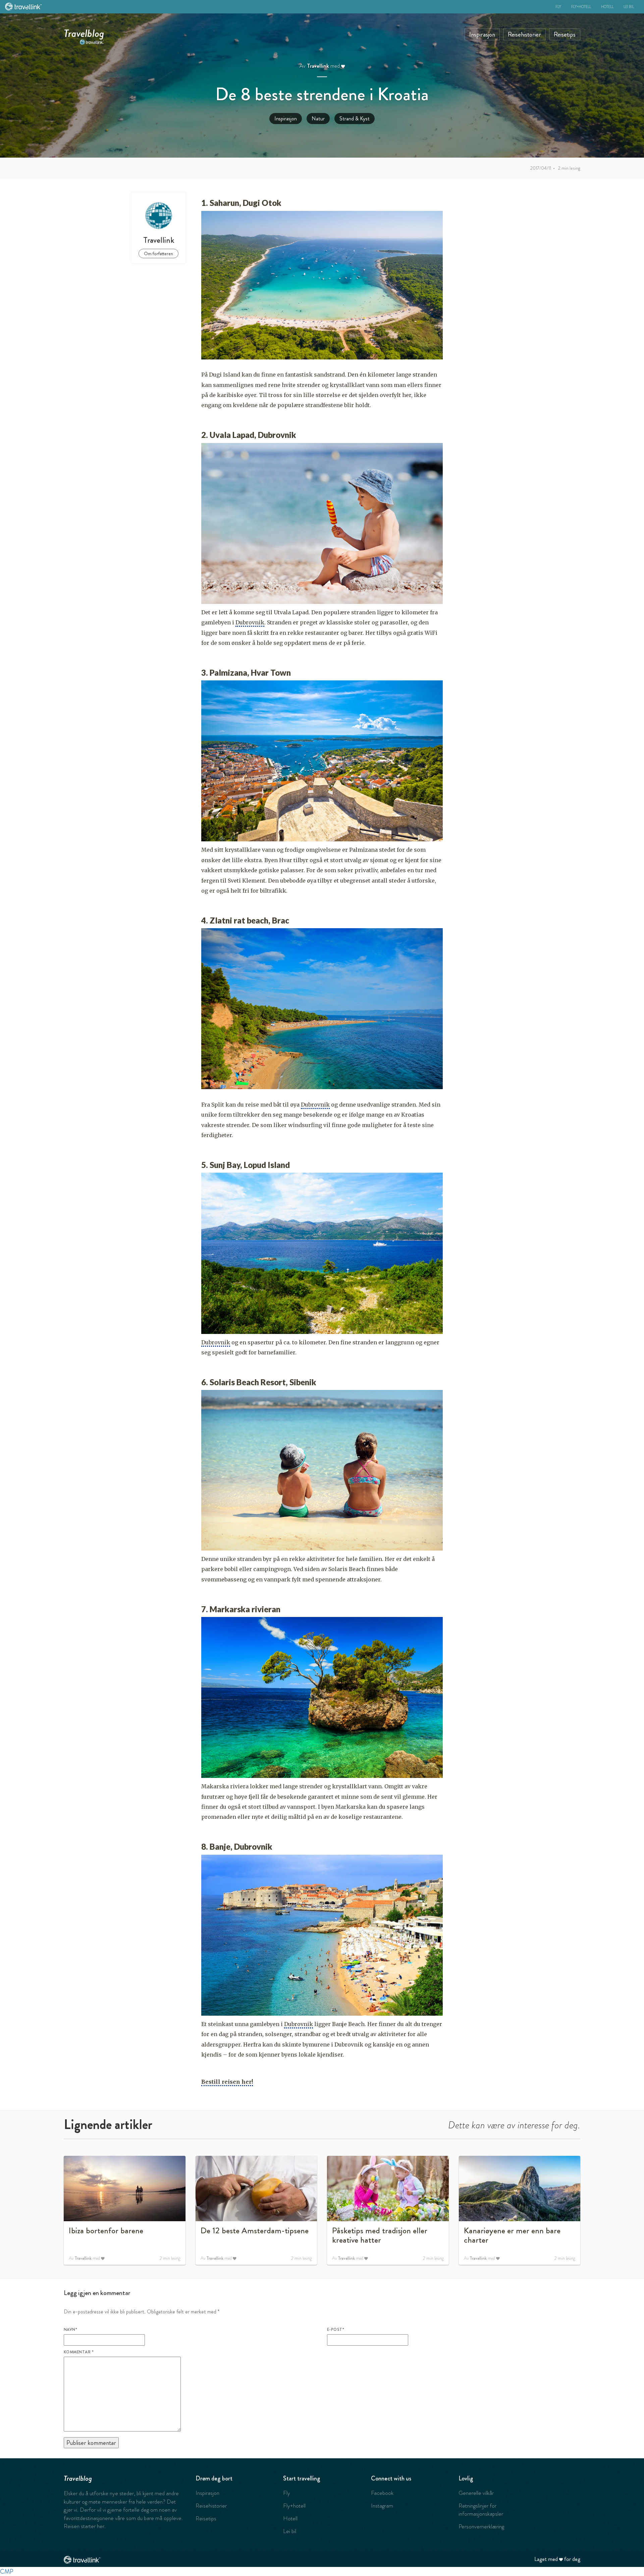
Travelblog (84, 32)
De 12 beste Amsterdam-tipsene (255, 2231)
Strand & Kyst (355, 119)
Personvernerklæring (481, 2526)
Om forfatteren (158, 254)
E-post (336, 2330)
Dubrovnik (250, 622)
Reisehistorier (524, 34)
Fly (558, 7)
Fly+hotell (581, 7)
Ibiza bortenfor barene (106, 2231)
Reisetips (565, 34)
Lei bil (629, 7)
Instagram (382, 2506)
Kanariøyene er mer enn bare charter (512, 2235)
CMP (7, 2571)
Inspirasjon (482, 34)
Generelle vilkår (476, 2493)
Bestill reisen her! (227, 2082)
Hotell (607, 7)
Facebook (382, 2493)
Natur (318, 119)
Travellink (318, 66)
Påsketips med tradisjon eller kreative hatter (380, 2235)
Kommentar (79, 2352)
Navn (70, 2330)
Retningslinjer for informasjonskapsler (481, 2510)
